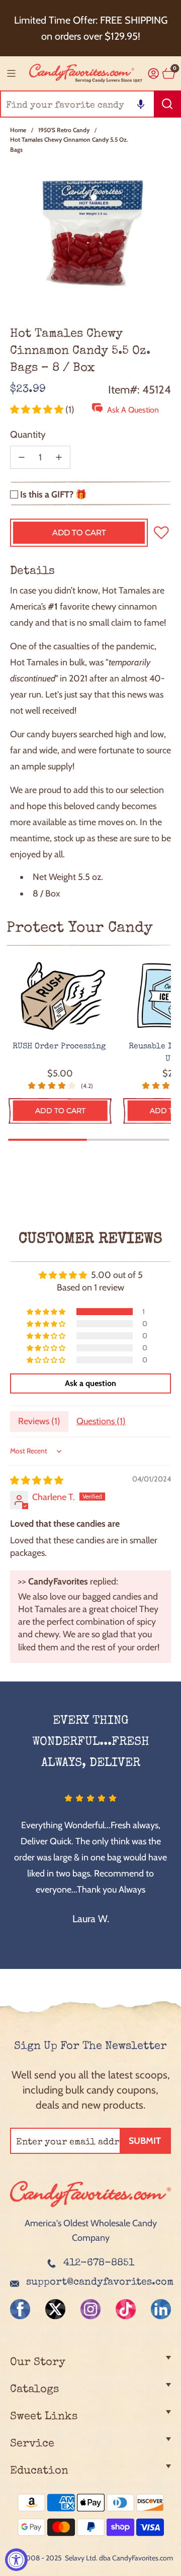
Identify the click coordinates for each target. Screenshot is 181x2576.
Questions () (101, 1421)
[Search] (167, 104)
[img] (37, 1480)
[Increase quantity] (59, 457)
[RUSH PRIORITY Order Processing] (60, 997)
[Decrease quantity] (22, 457)
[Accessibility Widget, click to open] (16, 2560)
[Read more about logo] (90, 2209)
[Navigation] (11, 73)
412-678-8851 (99, 2263)
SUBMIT (145, 2141)
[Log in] (154, 74)
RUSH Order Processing (60, 1047)
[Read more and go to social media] (20, 2309)
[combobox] (90, 104)
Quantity (28, 434)
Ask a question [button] (90, 1383)
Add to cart (60, 1111)
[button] (141, 104)
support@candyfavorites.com (100, 2283)
